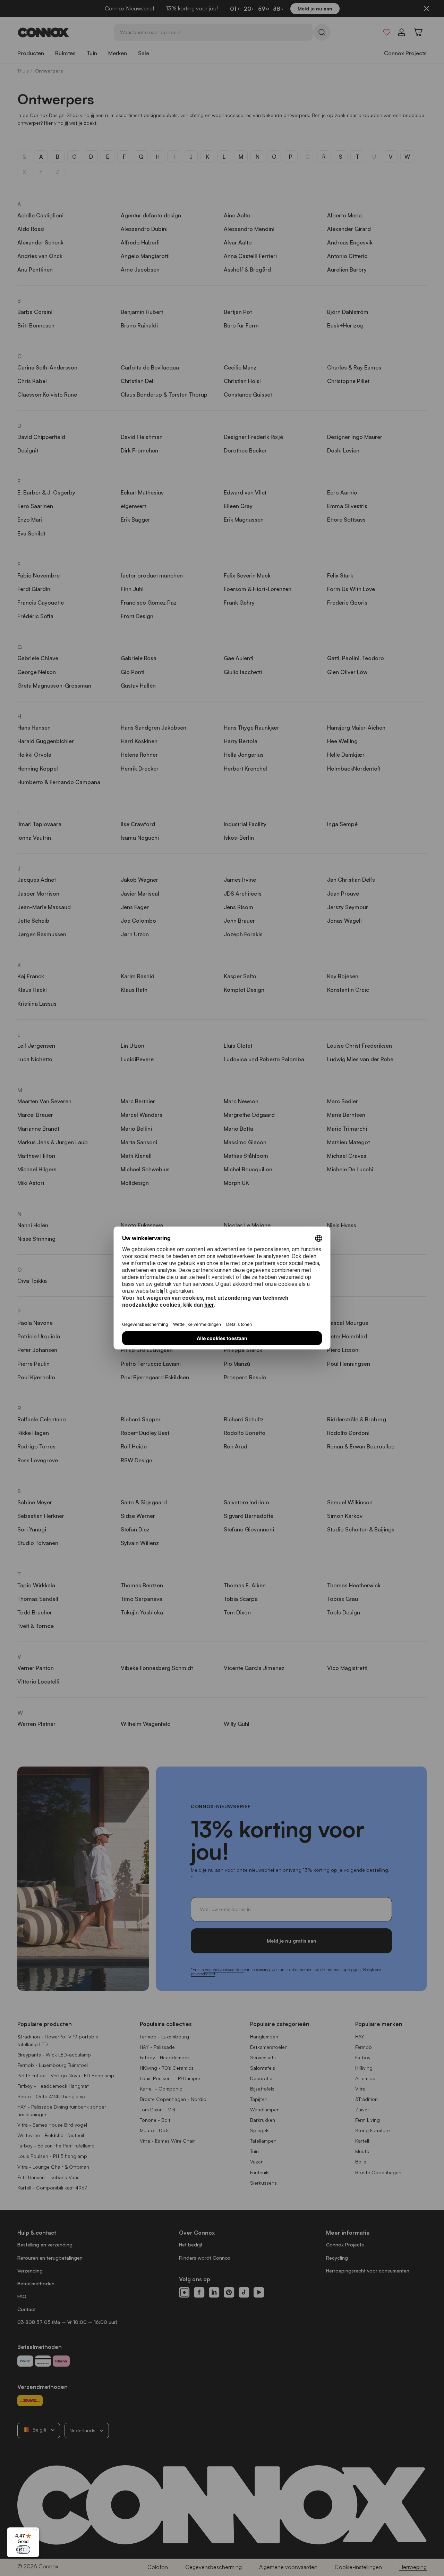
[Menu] (35, 2532)
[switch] (23, 2550)
